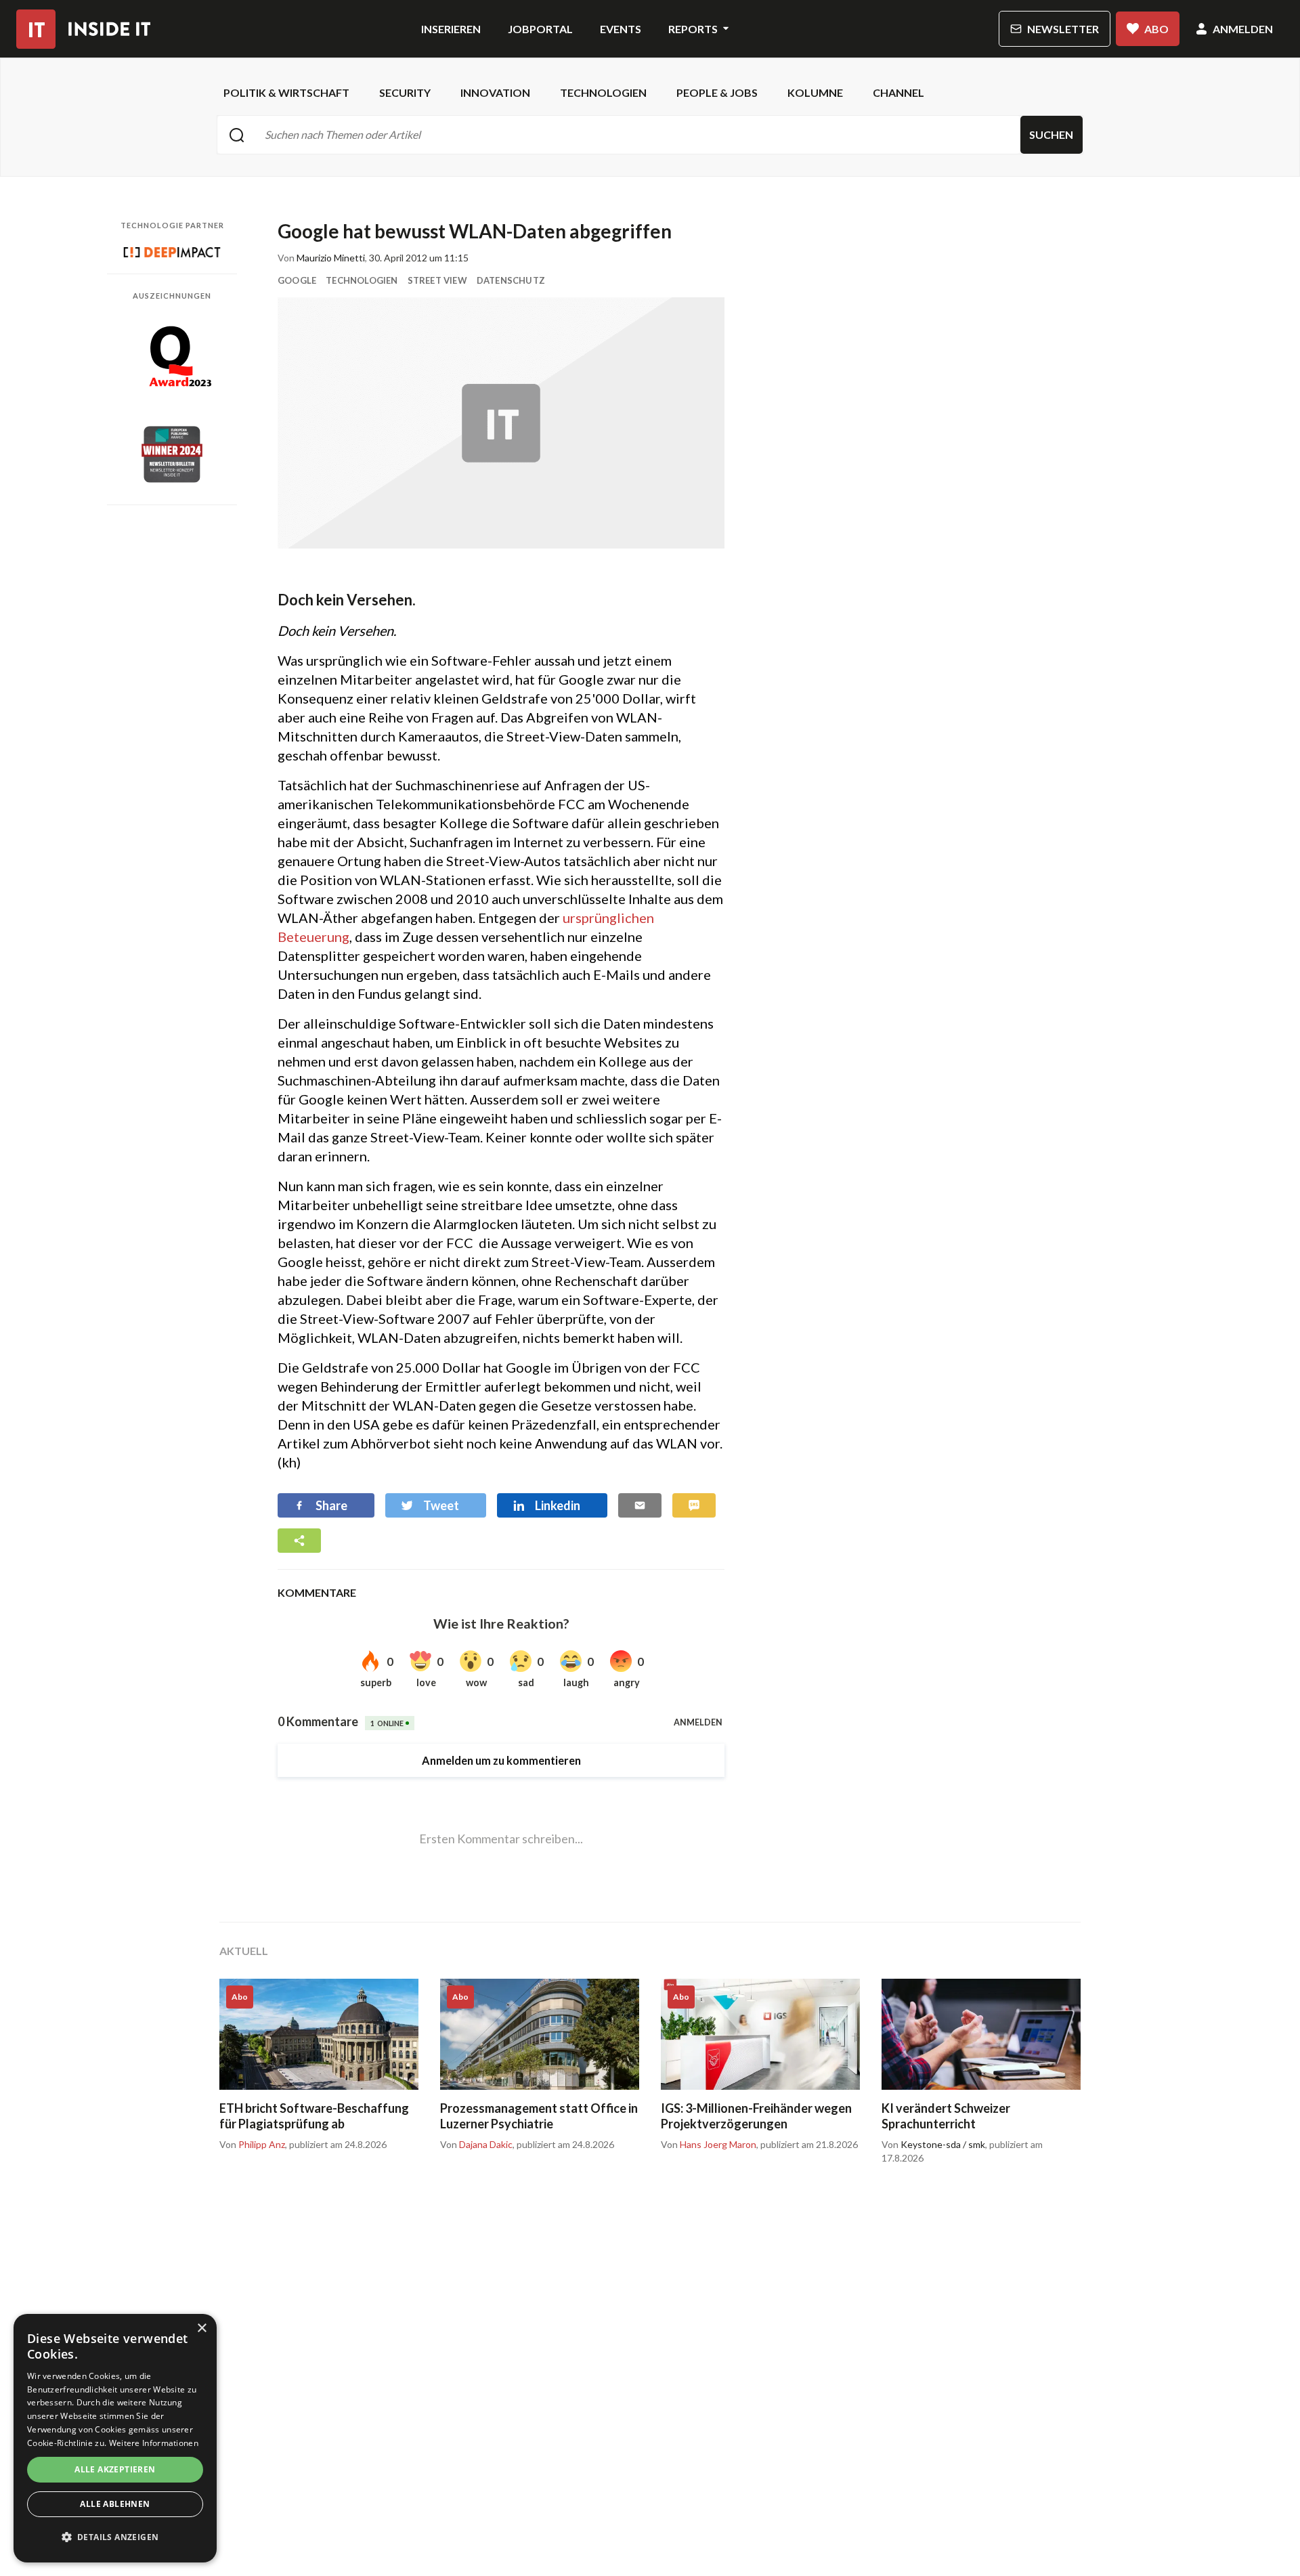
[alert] (115, 2438)
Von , (253, 2145)
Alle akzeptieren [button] (115, 2469)
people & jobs (717, 92)
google (297, 280)
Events (621, 29)
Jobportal (540, 29)
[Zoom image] (501, 423)
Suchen (1051, 134)
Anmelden (1243, 29)
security (405, 92)
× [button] (201, 2328)
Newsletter (1063, 29)
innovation (495, 92)
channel (898, 92)
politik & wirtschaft (286, 92)
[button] (115, 2537)
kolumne (815, 92)
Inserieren (451, 29)
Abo (1156, 29)
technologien (603, 92)
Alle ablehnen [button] (115, 2504)
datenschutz (511, 280)
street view (437, 280)
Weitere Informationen (154, 2443)
